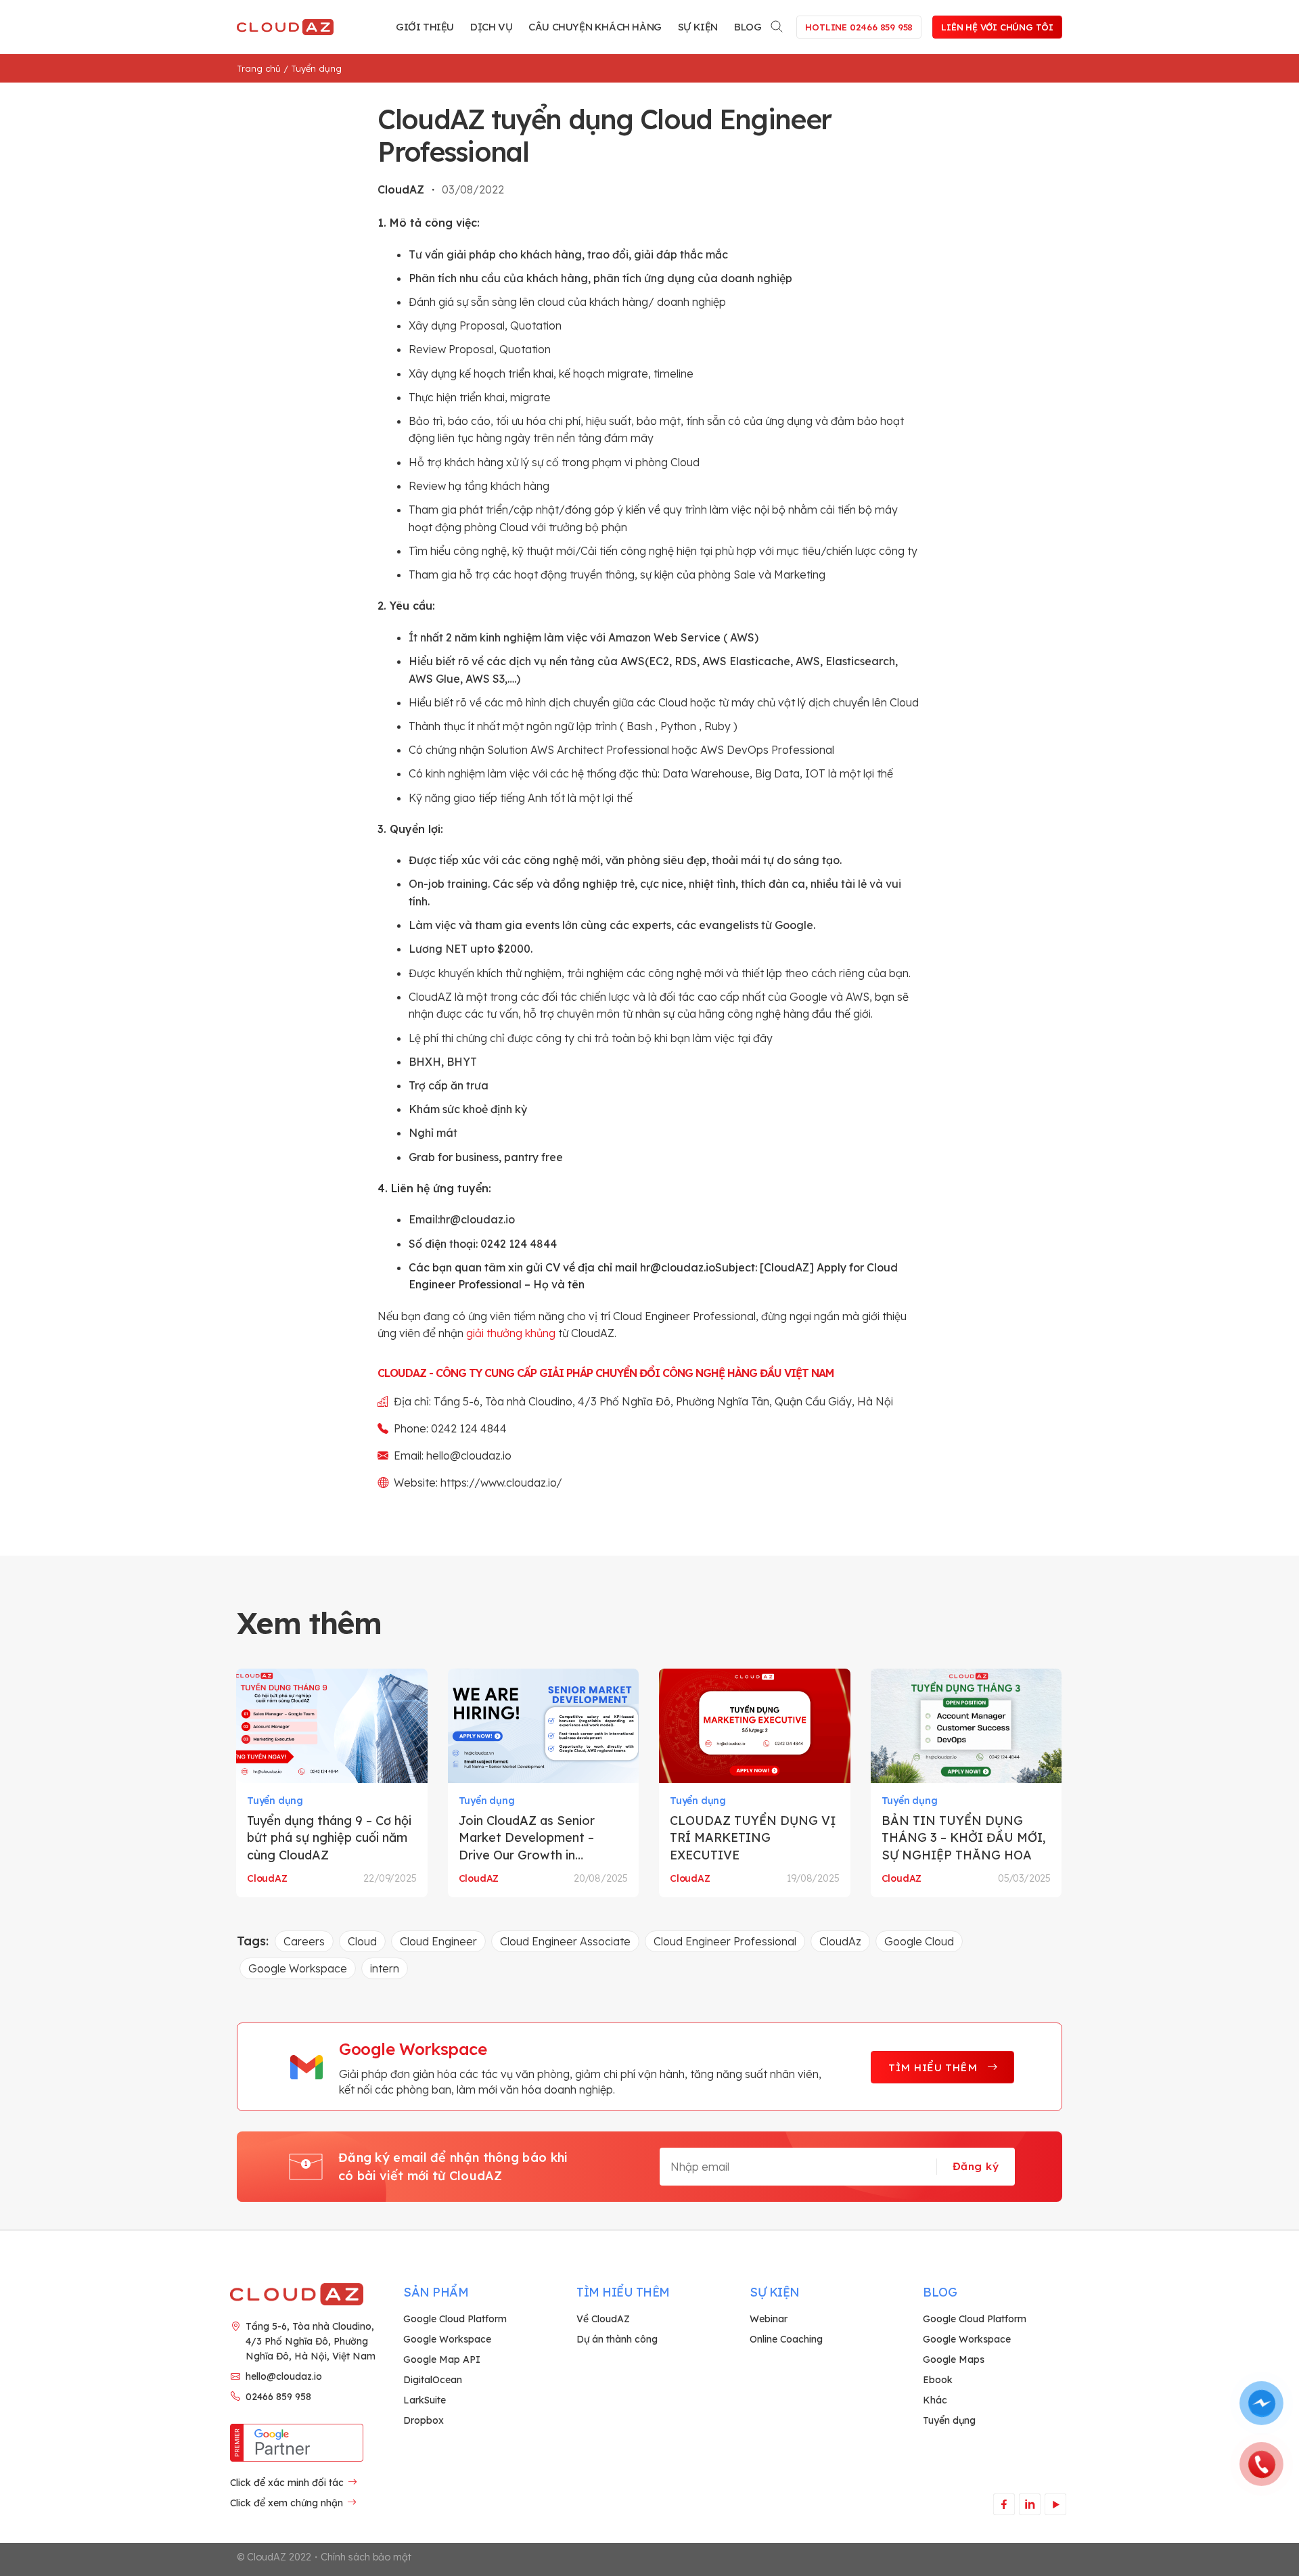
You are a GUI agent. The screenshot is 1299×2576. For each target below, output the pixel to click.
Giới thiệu (425, 27)
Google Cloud (919, 1941)
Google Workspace (298, 1968)
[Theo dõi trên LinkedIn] (1029, 2504)
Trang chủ (259, 68)
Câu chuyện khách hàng (595, 27)
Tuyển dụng (316, 68)
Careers (304, 1941)
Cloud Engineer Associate (565, 1941)
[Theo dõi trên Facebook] (1004, 2504)
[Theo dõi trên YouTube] (1055, 2504)
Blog (748, 27)
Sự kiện (698, 27)
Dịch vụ (491, 27)
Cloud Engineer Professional (725, 1941)
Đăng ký (976, 2166)
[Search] (777, 24)
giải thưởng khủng (511, 1333)
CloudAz (840, 1941)
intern (385, 1968)
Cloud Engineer (438, 1941)
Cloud (362, 1941)
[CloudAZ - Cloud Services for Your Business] (288, 27)
